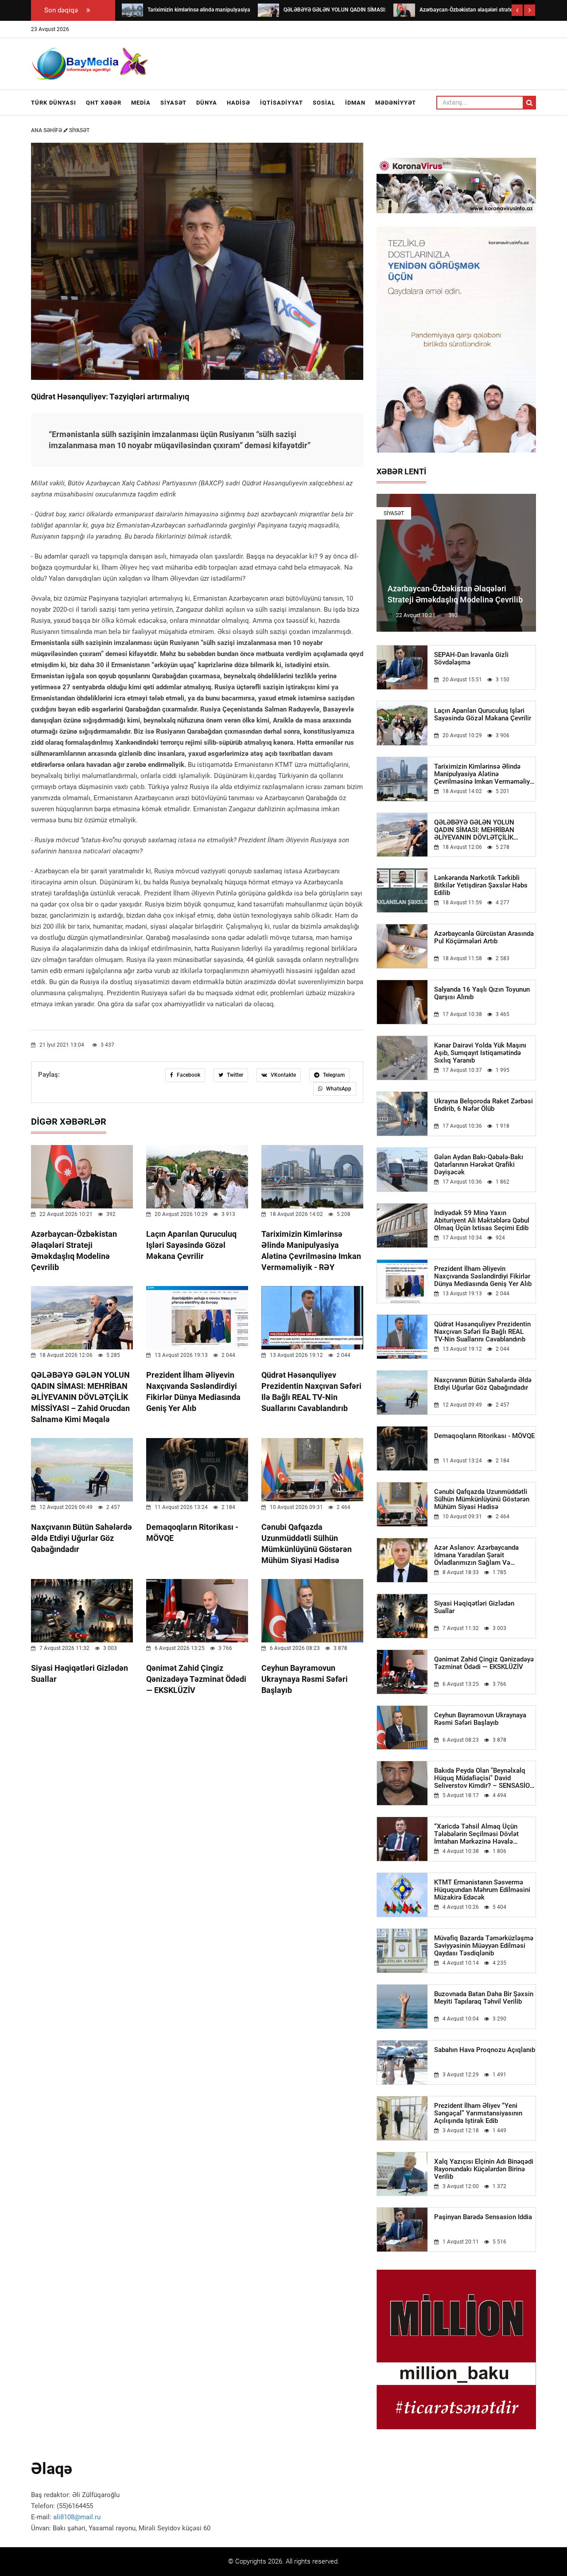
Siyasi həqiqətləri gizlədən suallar (474, 1607)
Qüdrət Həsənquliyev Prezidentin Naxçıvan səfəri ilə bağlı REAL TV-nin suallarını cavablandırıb (482, 1332)
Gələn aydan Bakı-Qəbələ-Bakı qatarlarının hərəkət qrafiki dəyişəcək (479, 1165)
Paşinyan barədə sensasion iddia (483, 2217)
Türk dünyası (54, 103)
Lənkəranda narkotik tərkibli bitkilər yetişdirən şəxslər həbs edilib (481, 885)
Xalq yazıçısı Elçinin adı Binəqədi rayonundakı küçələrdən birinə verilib (484, 2169)
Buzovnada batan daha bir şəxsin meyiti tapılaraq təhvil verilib (484, 1998)
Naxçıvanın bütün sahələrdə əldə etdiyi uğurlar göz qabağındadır (82, 1538)
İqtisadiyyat (282, 103)
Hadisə (239, 103)
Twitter (234, 1075)
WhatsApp (338, 1089)
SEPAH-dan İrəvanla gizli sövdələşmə (471, 659)
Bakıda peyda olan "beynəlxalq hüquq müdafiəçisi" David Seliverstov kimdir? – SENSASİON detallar (484, 1778)
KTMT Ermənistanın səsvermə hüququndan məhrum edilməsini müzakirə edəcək (482, 1890)
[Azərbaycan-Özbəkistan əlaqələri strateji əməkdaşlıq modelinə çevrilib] (404, 10)
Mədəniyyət (396, 103)
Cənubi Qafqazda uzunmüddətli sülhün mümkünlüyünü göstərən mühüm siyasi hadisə (482, 1499)
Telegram (333, 1075)
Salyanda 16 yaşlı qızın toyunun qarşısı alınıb (482, 993)
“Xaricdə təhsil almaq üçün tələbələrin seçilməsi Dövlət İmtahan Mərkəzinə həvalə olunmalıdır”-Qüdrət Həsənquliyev (484, 1834)
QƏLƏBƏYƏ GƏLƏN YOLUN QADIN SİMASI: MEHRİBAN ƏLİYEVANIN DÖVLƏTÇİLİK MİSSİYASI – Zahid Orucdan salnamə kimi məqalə (80, 1397)
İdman (355, 103)
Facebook (188, 1075)
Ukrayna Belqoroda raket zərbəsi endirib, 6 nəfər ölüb (484, 1105)
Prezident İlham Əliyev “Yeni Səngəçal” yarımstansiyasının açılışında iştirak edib (478, 2113)
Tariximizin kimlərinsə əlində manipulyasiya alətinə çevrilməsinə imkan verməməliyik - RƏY (485, 774)
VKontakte (283, 1075)
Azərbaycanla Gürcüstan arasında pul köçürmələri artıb (484, 938)
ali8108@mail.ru (77, 2517)
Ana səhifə (47, 130)
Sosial (324, 103)
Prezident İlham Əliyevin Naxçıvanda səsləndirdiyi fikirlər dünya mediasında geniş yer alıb (483, 1276)
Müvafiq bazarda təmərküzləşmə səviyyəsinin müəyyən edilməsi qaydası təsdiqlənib (484, 1946)
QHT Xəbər (104, 103)
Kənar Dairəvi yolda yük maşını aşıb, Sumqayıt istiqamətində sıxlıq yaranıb (480, 1053)
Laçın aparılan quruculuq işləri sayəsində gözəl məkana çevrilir (191, 1245)
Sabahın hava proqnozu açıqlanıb (485, 2050)
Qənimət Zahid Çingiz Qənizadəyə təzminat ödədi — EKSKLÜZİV (196, 1679)
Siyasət (173, 103)
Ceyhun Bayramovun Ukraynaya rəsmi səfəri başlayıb (305, 1679)
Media (141, 103)
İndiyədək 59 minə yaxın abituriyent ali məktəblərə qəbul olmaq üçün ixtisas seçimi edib (482, 1221)
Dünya (207, 103)
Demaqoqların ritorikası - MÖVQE (484, 1436)
